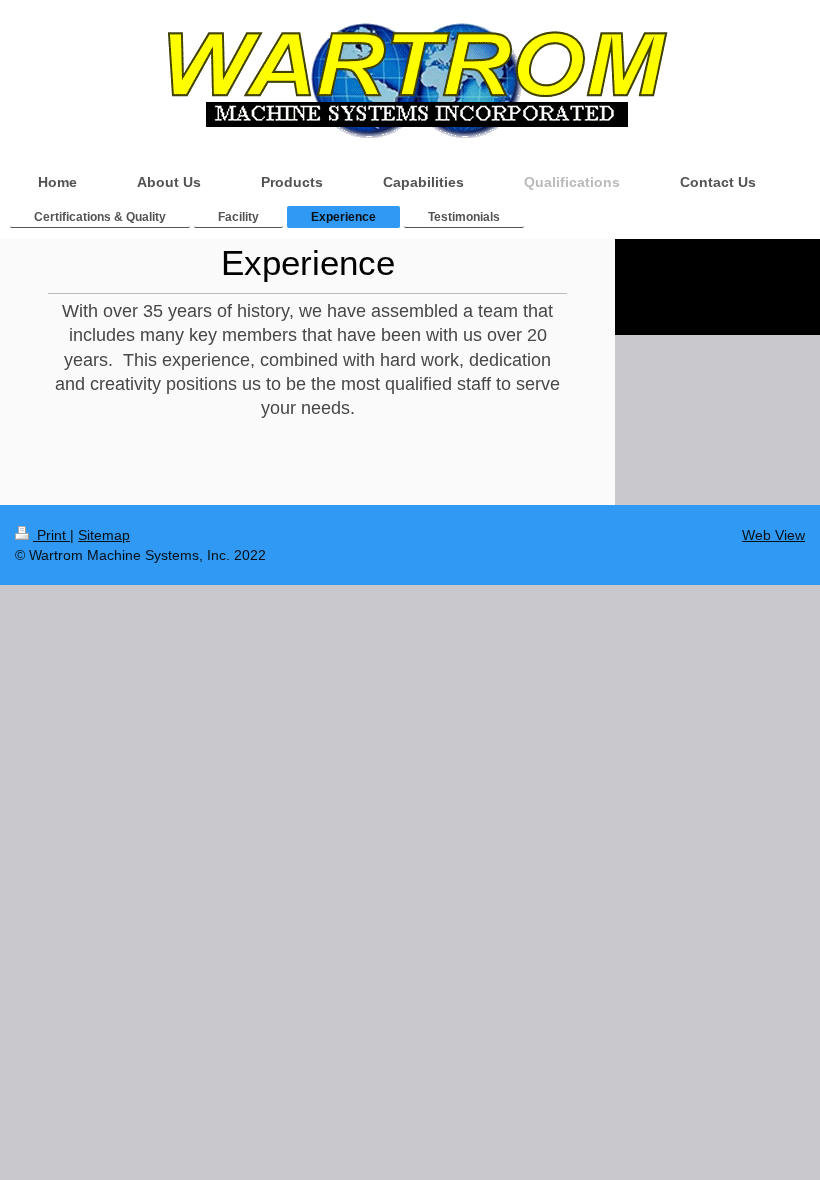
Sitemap (104, 535)
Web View (773, 535)
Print (51, 535)
